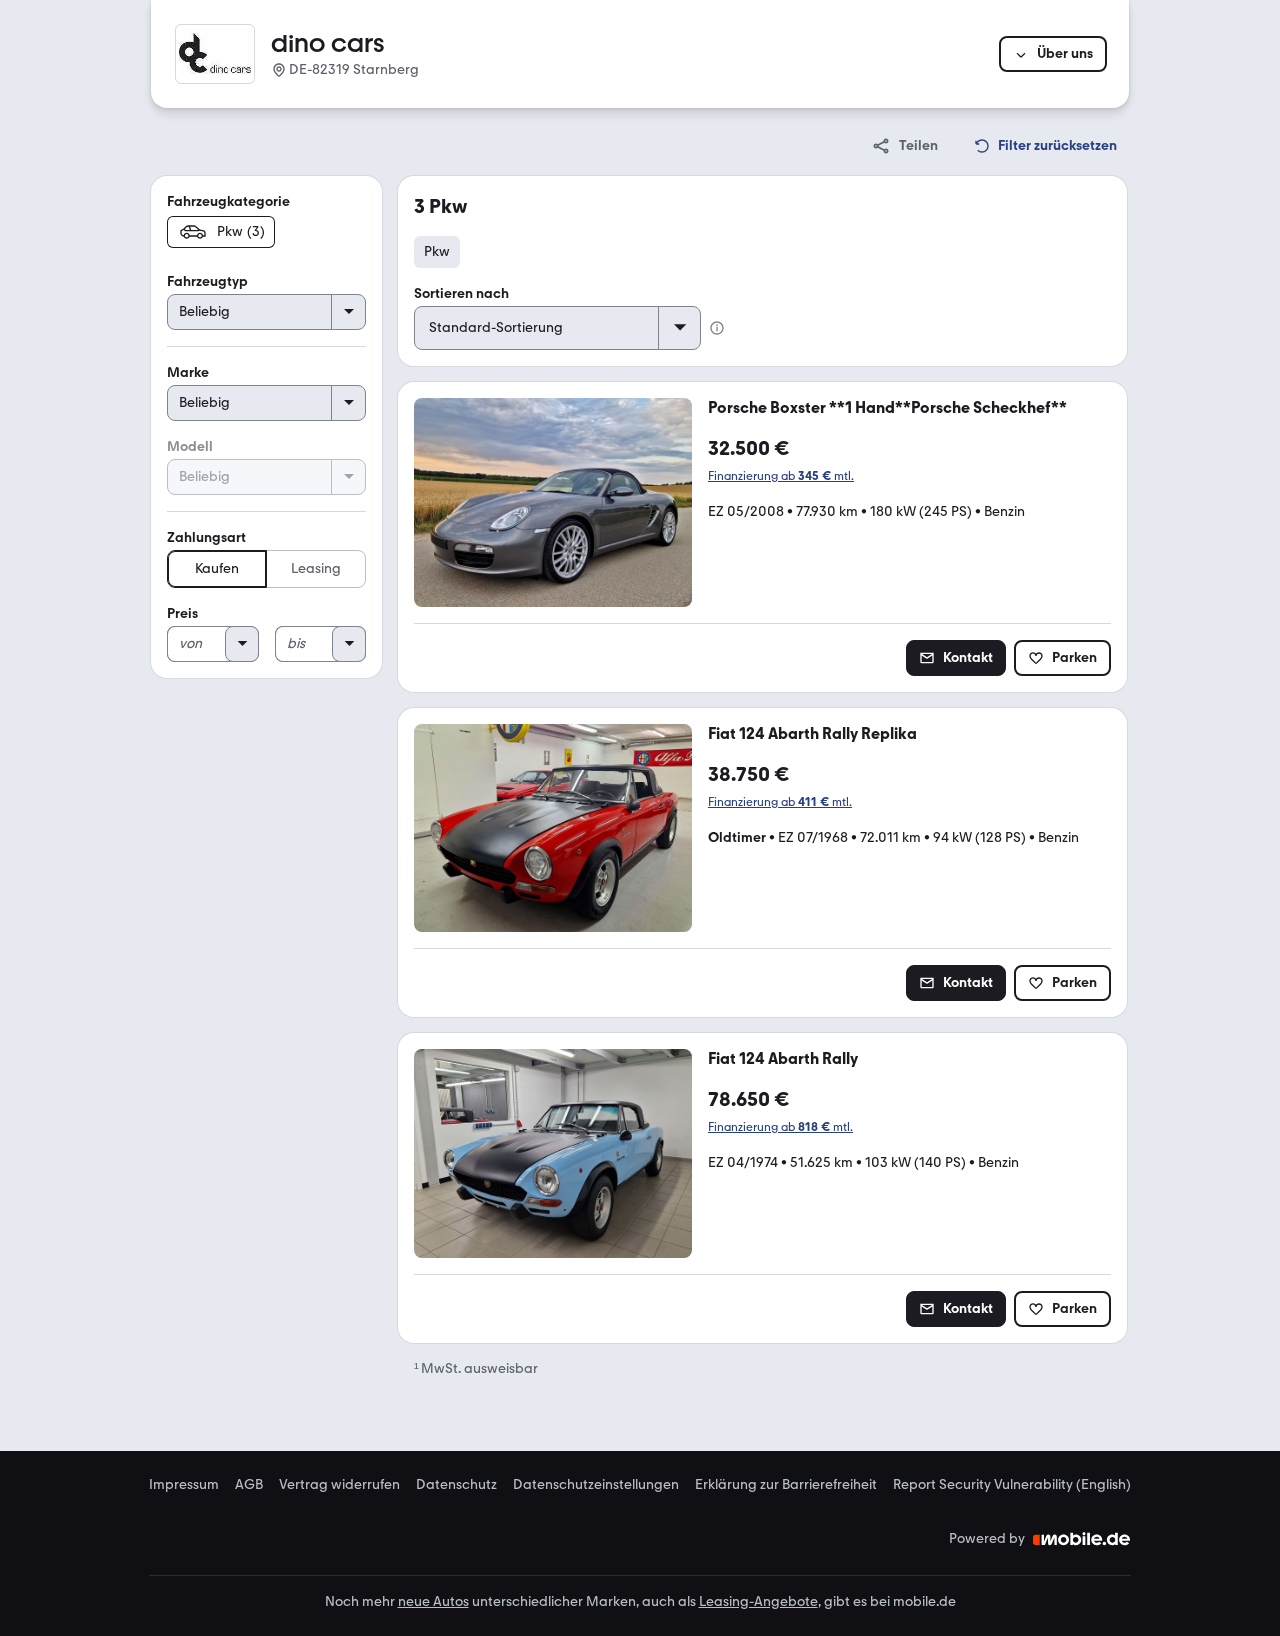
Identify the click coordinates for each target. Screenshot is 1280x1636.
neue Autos (433, 1601)
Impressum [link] (184, 1485)
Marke (188, 372)
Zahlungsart (206, 537)
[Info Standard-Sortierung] (717, 328)
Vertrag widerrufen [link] (339, 1485)
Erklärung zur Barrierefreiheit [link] (786, 1485)
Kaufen (217, 568)
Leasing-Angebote (758, 1601)
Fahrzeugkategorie (228, 201)
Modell (190, 446)
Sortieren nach (461, 293)
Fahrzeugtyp (207, 281)
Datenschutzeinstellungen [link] (596, 1485)
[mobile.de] (1082, 1539)
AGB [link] (249, 1485)
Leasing (316, 568)
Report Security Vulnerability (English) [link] (1012, 1485)
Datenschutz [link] (456, 1485)
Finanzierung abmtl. (781, 476)
